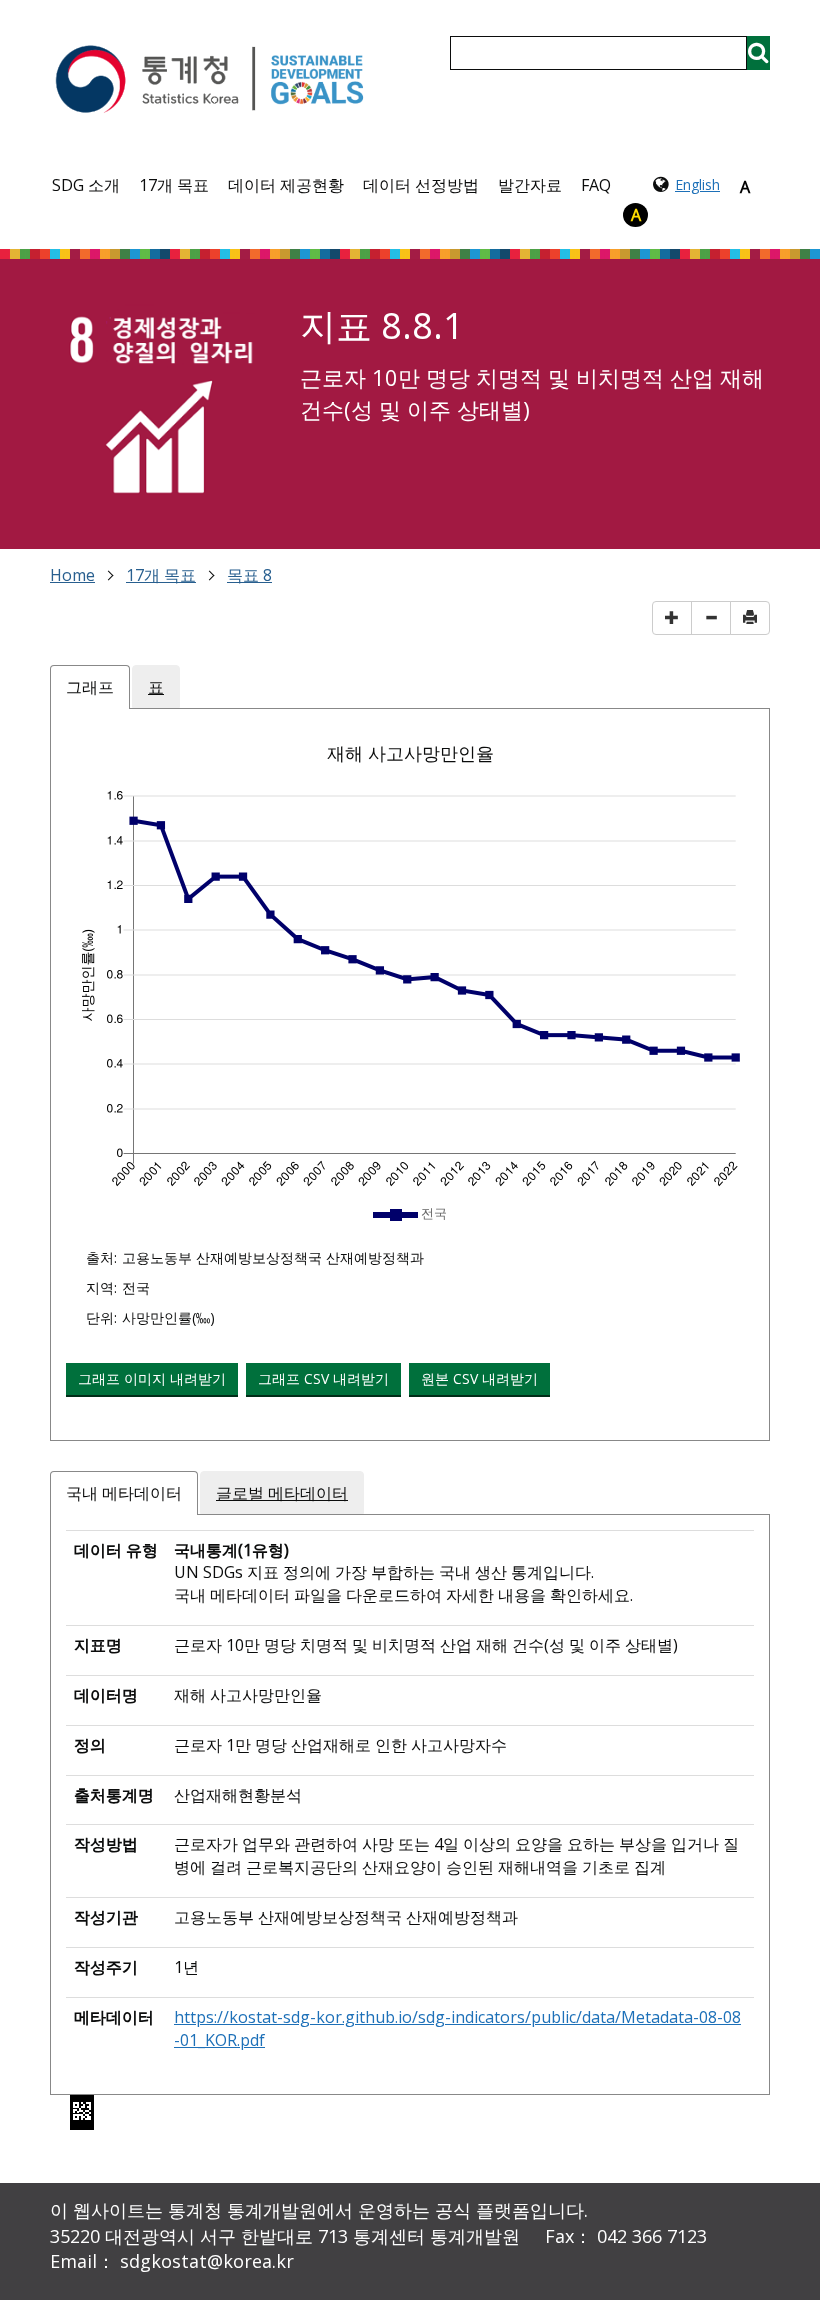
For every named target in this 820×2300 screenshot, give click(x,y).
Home (72, 575)
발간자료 (530, 185)
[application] (410, 989)
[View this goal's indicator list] (160, 409)
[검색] (758, 53)
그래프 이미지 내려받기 (152, 1378)
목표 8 (249, 575)
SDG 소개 (86, 185)
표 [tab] (156, 687)
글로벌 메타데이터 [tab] (282, 1493)
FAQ (596, 185)
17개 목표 (174, 185)
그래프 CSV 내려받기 (323, 1378)
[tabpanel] (410, 1084)
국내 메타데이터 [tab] (124, 1493)
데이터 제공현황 (286, 185)
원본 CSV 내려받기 (479, 1378)
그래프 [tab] (90, 687)
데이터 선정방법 (421, 185)
